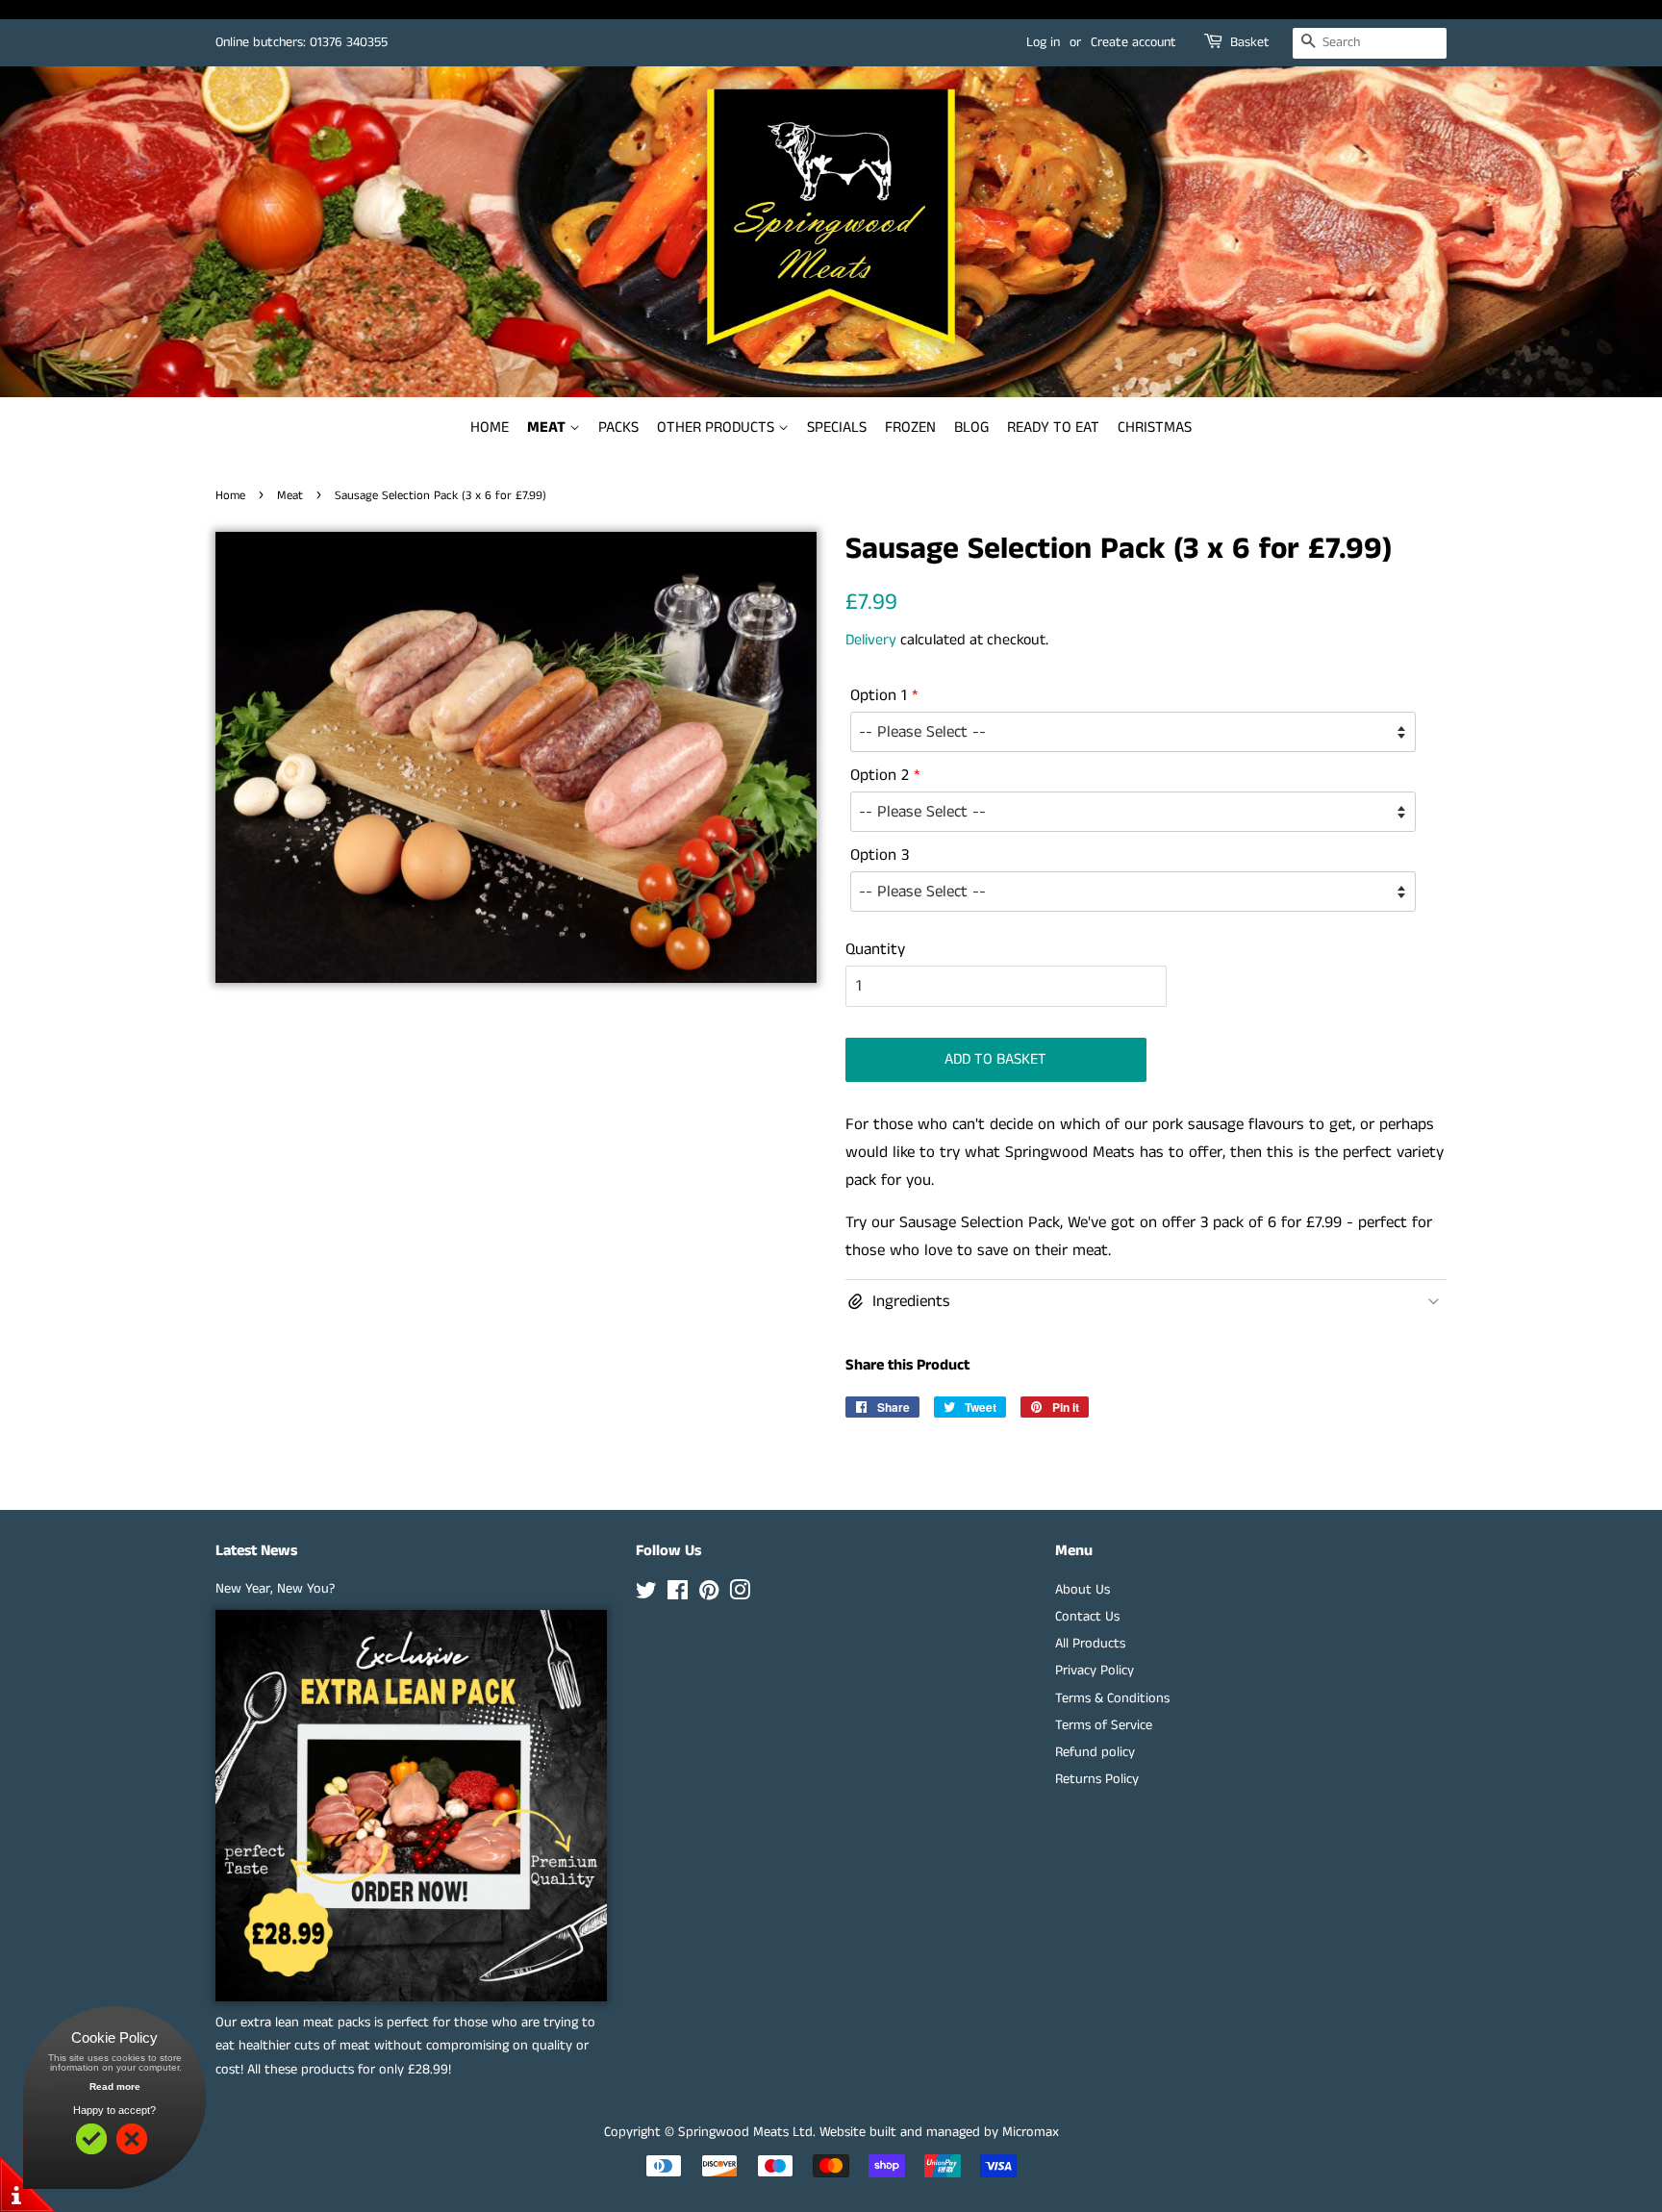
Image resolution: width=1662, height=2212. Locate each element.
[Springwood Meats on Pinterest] (709, 1595)
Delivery (871, 640)
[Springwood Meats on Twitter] (646, 1595)
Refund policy (1095, 1752)
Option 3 (880, 855)
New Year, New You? (275, 1589)
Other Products (718, 427)
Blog (971, 427)
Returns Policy (1097, 1779)
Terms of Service (1104, 1725)
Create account (1133, 42)
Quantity (875, 949)
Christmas (1155, 427)
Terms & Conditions (1112, 1698)
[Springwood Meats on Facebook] (678, 1595)
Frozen (910, 427)
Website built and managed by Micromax (939, 2132)
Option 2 (880, 775)
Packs (618, 427)
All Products (1090, 1644)
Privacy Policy (1095, 1671)
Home (490, 427)
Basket (1250, 42)
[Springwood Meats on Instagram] (740, 1595)
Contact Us (1087, 1617)
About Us (1083, 1590)
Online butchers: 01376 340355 (302, 42)
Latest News (256, 1551)
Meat (548, 427)
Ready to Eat (1053, 427)
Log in (1043, 42)
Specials (837, 427)
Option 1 (879, 695)
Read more (115, 2086)
